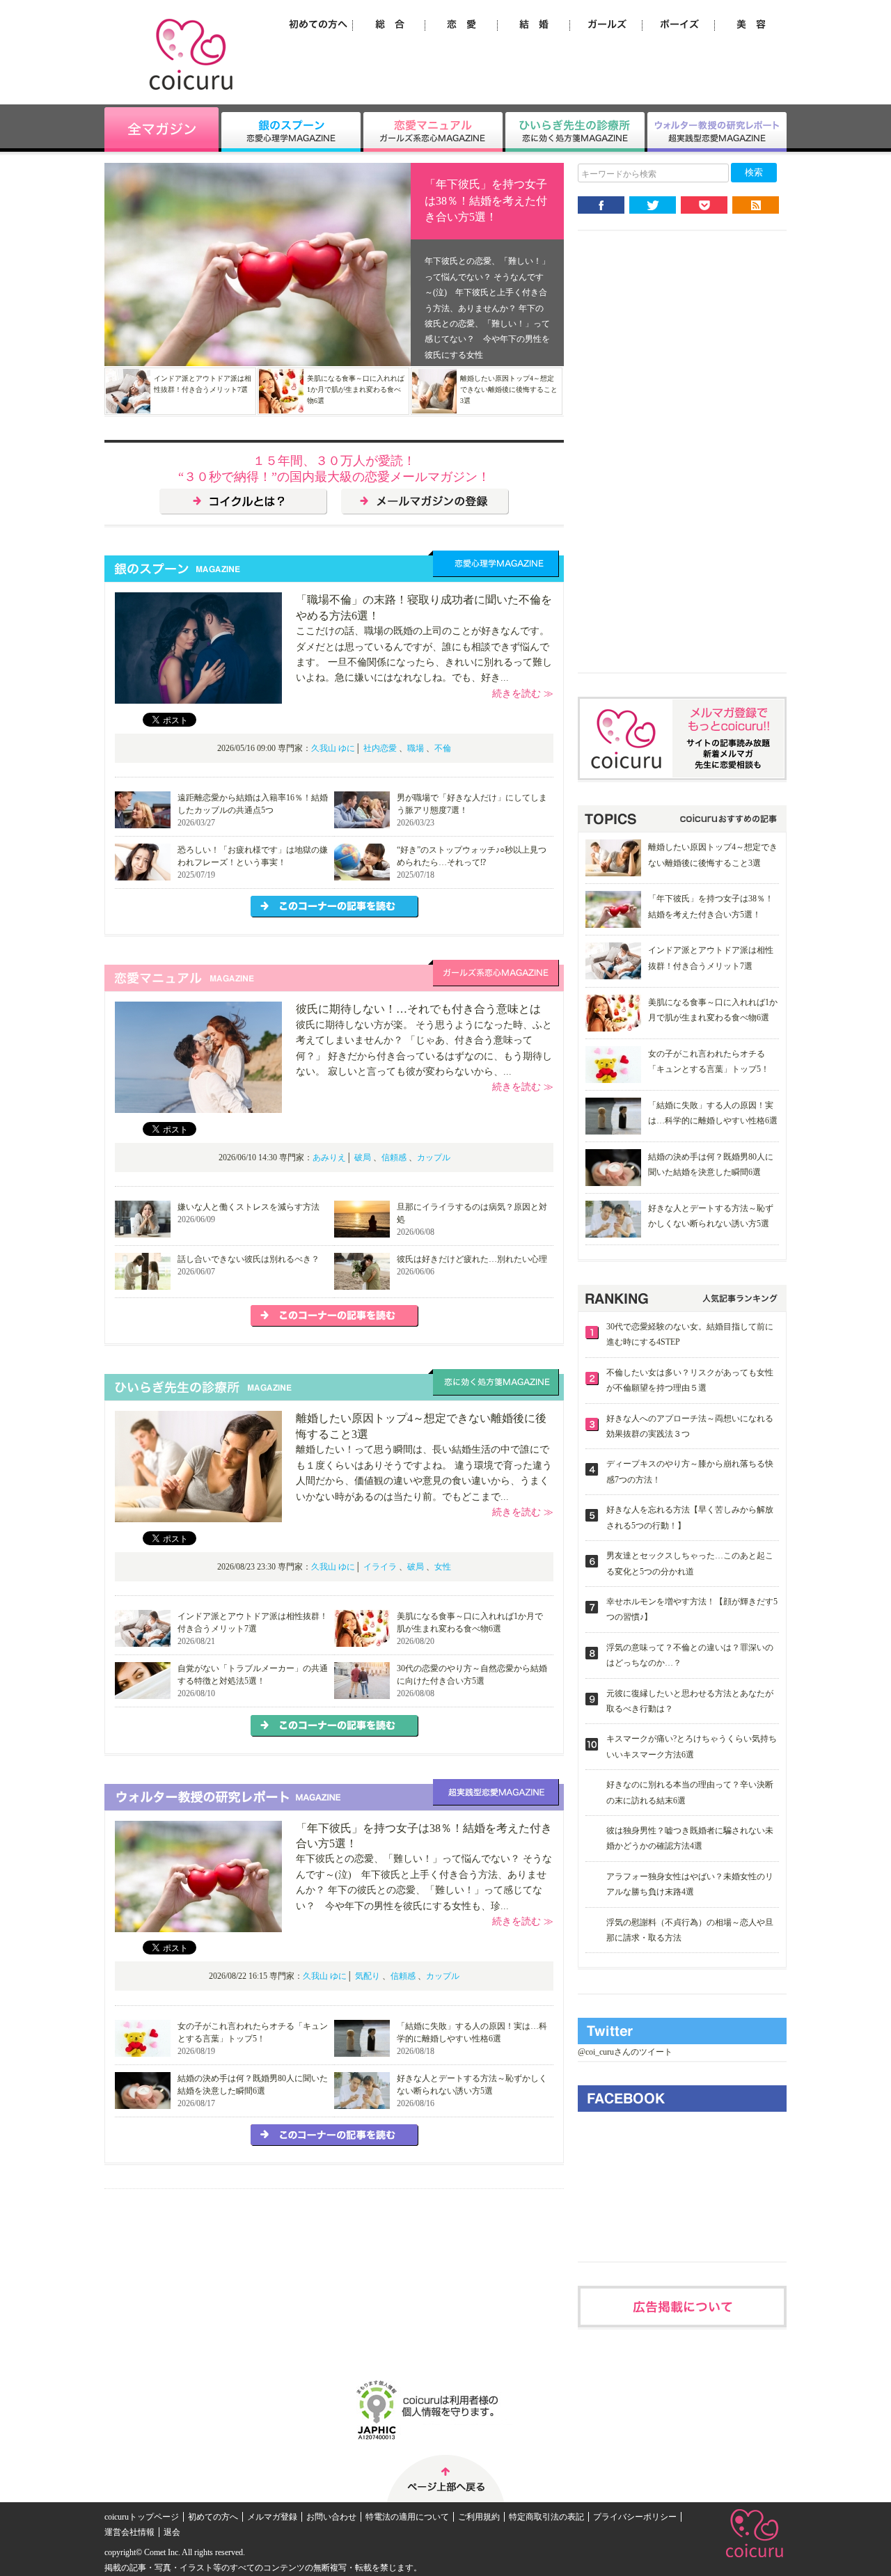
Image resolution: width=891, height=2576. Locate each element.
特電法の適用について (407, 2517)
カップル (434, 1157)
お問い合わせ (331, 2517)
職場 (416, 748)
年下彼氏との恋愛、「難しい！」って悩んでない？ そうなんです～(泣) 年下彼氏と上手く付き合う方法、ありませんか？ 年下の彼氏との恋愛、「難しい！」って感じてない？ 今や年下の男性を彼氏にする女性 (487, 308)
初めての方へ (213, 2517)
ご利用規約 (479, 2517)
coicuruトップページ (142, 2517)
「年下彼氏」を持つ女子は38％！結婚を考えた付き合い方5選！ (486, 200)
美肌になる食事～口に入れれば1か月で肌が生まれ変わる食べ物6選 (356, 389)
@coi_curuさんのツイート (625, 2052)
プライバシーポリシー (635, 2517)
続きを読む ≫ (523, 694)
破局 (363, 1157)
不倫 (443, 748)
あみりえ (329, 1157)
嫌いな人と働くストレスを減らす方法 (249, 1207)
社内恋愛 (380, 748)
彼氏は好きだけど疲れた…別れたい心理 (472, 1259)
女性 (443, 1567)
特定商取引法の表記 (546, 2517)
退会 (172, 2532)
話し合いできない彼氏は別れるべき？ (249, 1259)
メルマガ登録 (272, 2517)
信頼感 (394, 1157)
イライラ (380, 1567)
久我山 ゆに (333, 748)
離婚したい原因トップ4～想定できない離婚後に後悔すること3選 (509, 389)
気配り (368, 1976)
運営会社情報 (129, 2532)
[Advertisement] (682, 463)
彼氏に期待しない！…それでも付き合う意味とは (418, 1009)
